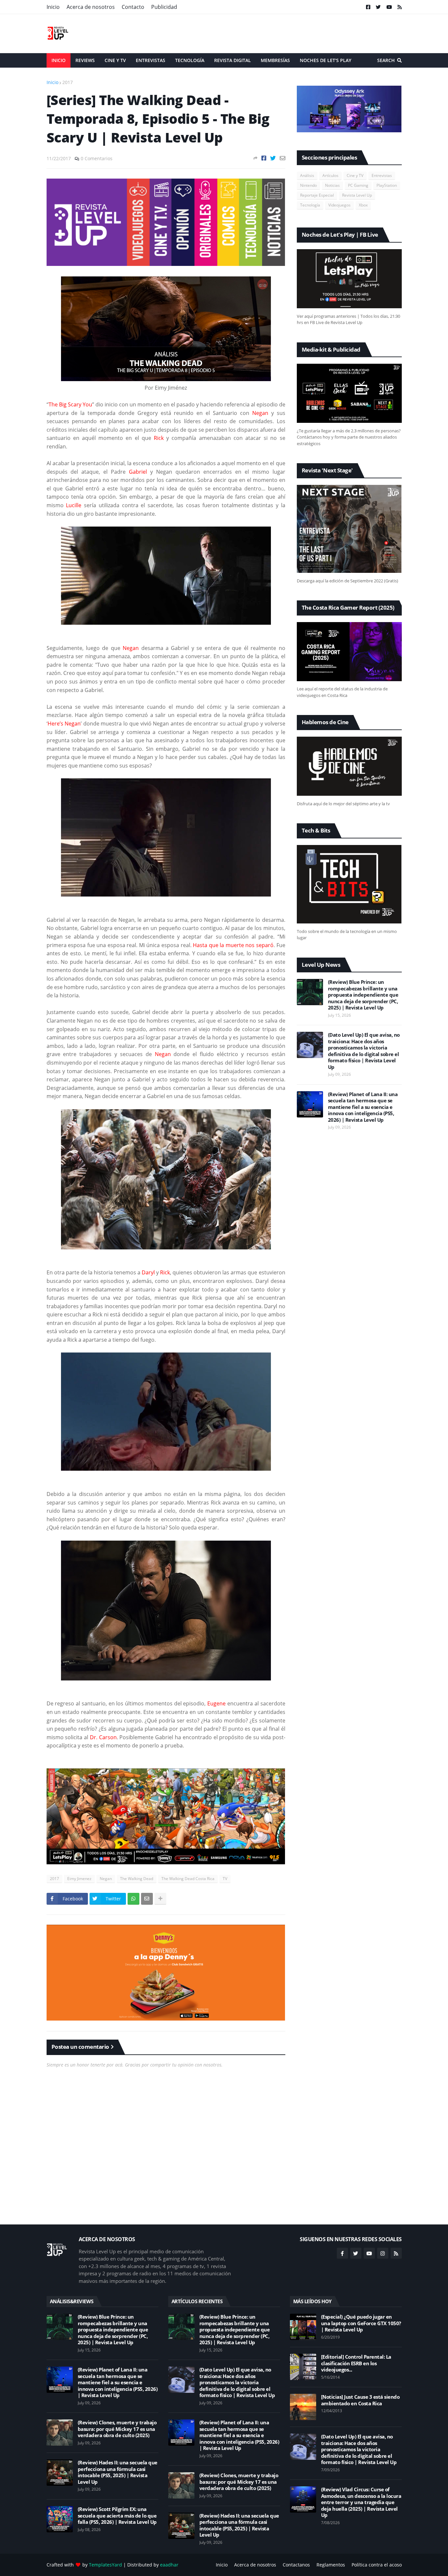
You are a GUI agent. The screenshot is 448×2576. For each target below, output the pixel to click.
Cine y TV (355, 175)
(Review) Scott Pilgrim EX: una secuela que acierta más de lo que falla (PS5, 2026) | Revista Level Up (117, 2516)
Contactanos (296, 2565)
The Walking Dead (137, 1879)
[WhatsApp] (133, 1899)
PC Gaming (358, 185)
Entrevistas (382, 175)
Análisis (307, 175)
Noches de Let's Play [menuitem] (326, 60)
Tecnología (310, 205)
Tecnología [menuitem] (190, 60)
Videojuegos (339, 205)
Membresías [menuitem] (275, 60)
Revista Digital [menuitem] (233, 60)
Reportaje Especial (317, 195)
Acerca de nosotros (91, 7)
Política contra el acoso (377, 2565)
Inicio (53, 7)
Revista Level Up (357, 195)
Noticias (332, 185)
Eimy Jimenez (79, 1879)
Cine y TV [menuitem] (115, 60)
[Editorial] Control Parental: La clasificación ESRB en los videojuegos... (356, 2363)
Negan (106, 1879)
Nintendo (308, 185)
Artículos (330, 175)
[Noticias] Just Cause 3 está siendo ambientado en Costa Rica (360, 2400)
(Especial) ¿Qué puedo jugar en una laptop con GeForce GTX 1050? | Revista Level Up (361, 2323)
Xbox (363, 205)
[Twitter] (273, 158)
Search (386, 60)
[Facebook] (264, 158)
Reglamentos (331, 2565)
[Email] (283, 158)
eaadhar (169, 2565)
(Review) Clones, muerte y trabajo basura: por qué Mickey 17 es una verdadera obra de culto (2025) (117, 2429)
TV (225, 1879)
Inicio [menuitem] (59, 60)
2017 (68, 82)
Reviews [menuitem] (85, 60)
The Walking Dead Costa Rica (188, 1879)
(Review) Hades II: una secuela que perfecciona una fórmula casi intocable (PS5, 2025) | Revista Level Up (118, 2472)
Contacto (133, 7)
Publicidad (164, 7)
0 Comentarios (97, 158)
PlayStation (387, 185)
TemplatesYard (105, 2565)
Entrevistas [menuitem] (151, 60)
